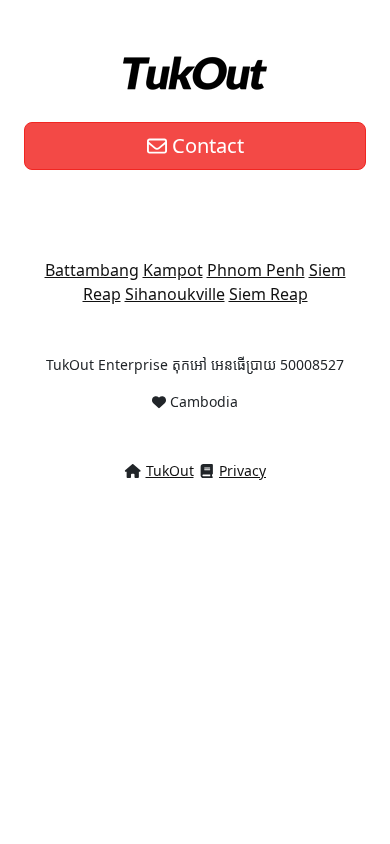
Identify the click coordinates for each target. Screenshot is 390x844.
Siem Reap (268, 294)
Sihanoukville (175, 294)
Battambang (92, 270)
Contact (205, 145)
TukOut (170, 470)
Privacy (242, 470)
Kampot (173, 270)
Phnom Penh (256, 270)
